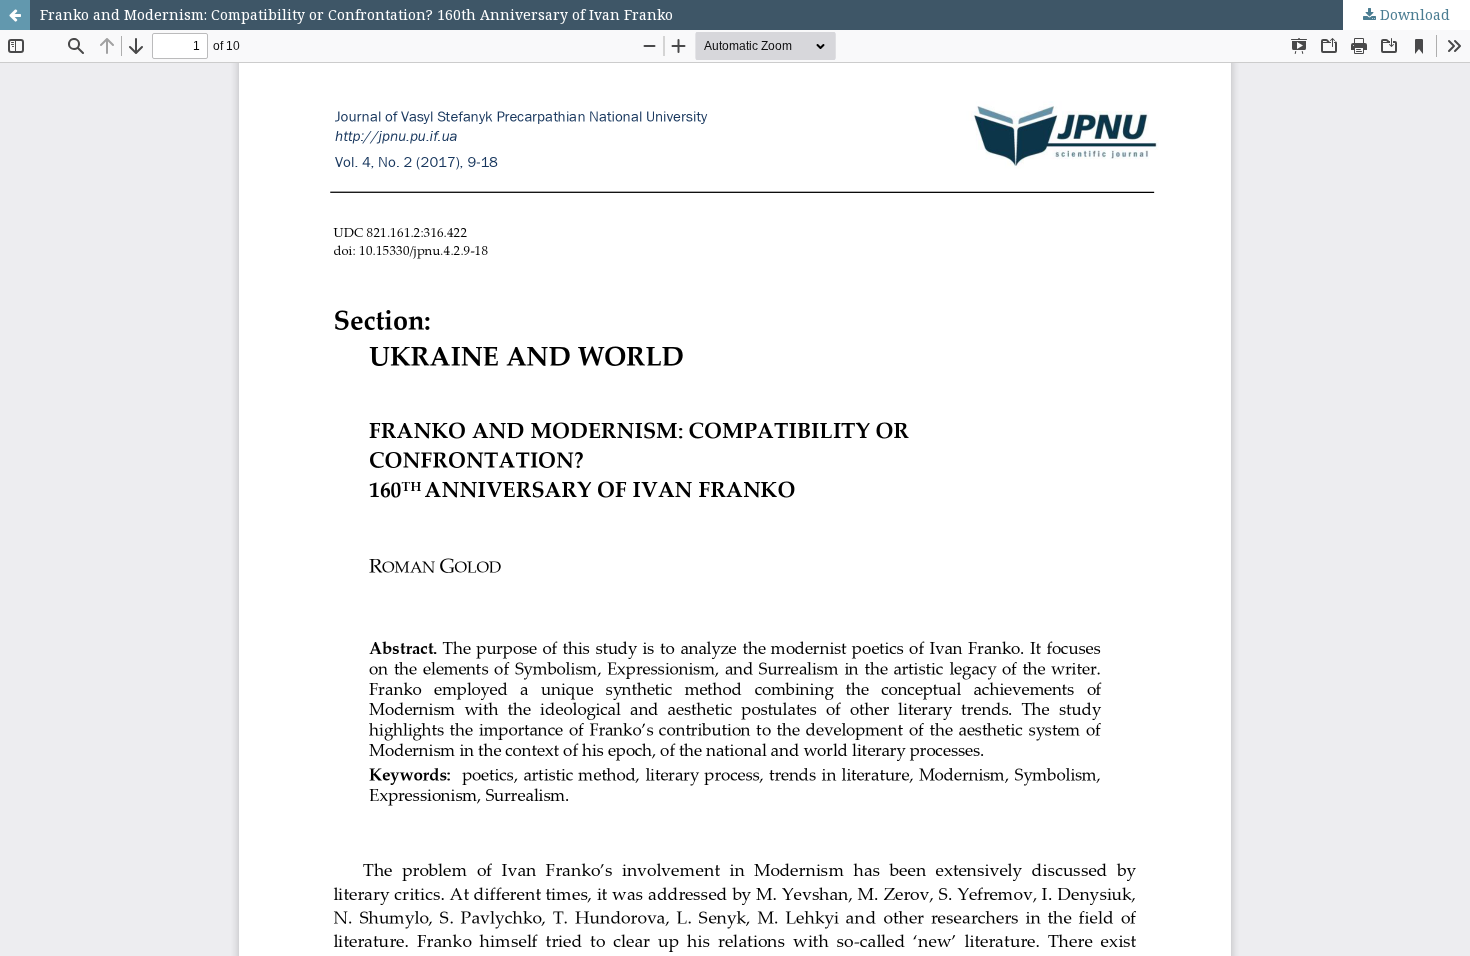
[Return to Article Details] (15, 15)
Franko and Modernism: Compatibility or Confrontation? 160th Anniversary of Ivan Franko (356, 14)
